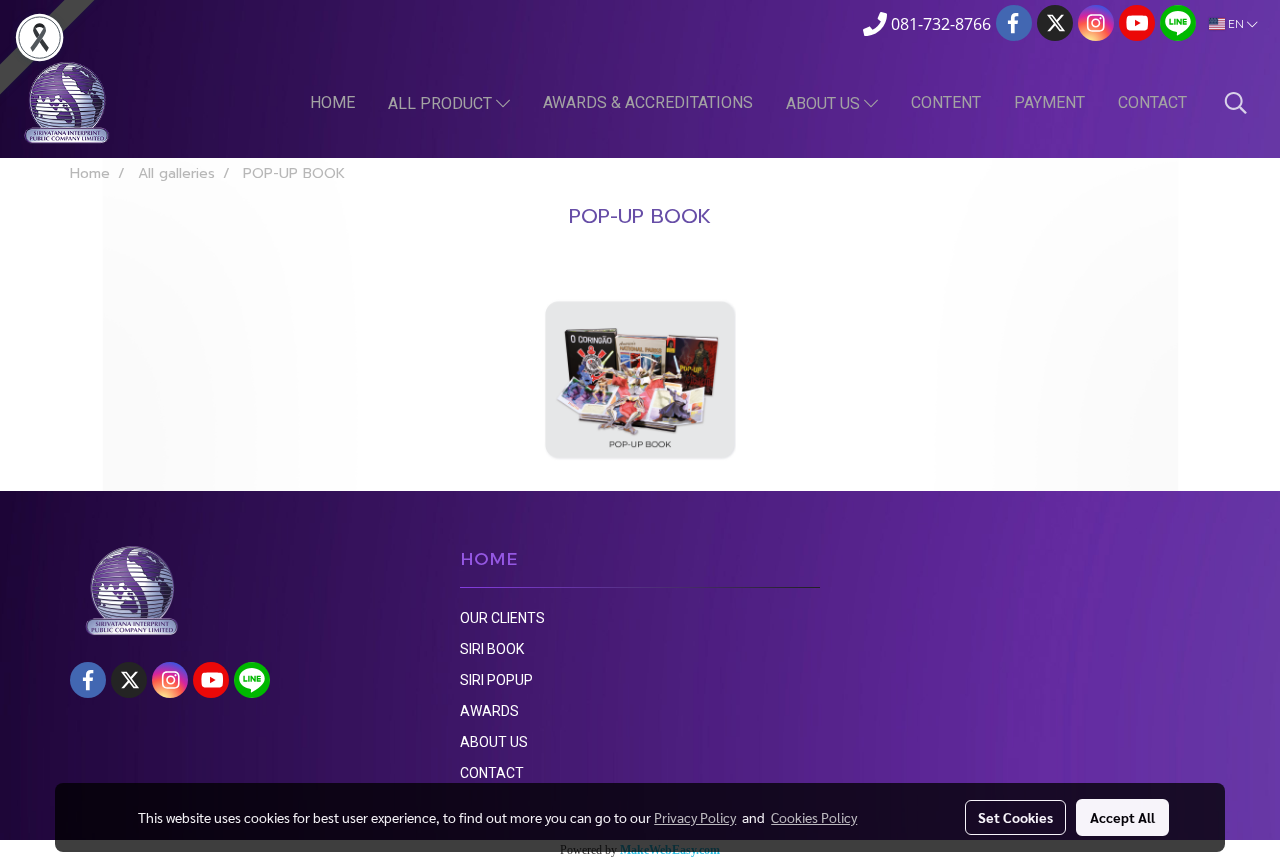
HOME (332, 102)
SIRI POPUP (496, 680)
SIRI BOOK (492, 649)
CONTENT (946, 102)
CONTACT (1152, 102)
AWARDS (489, 711)
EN (1236, 23)
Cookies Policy (814, 817)
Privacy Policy (695, 817)
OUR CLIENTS (502, 618)
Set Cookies (1015, 817)
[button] (1236, 103)
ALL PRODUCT (442, 103)
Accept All (1122, 817)
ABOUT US (825, 103)
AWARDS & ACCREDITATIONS (648, 102)
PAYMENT (1049, 102)
